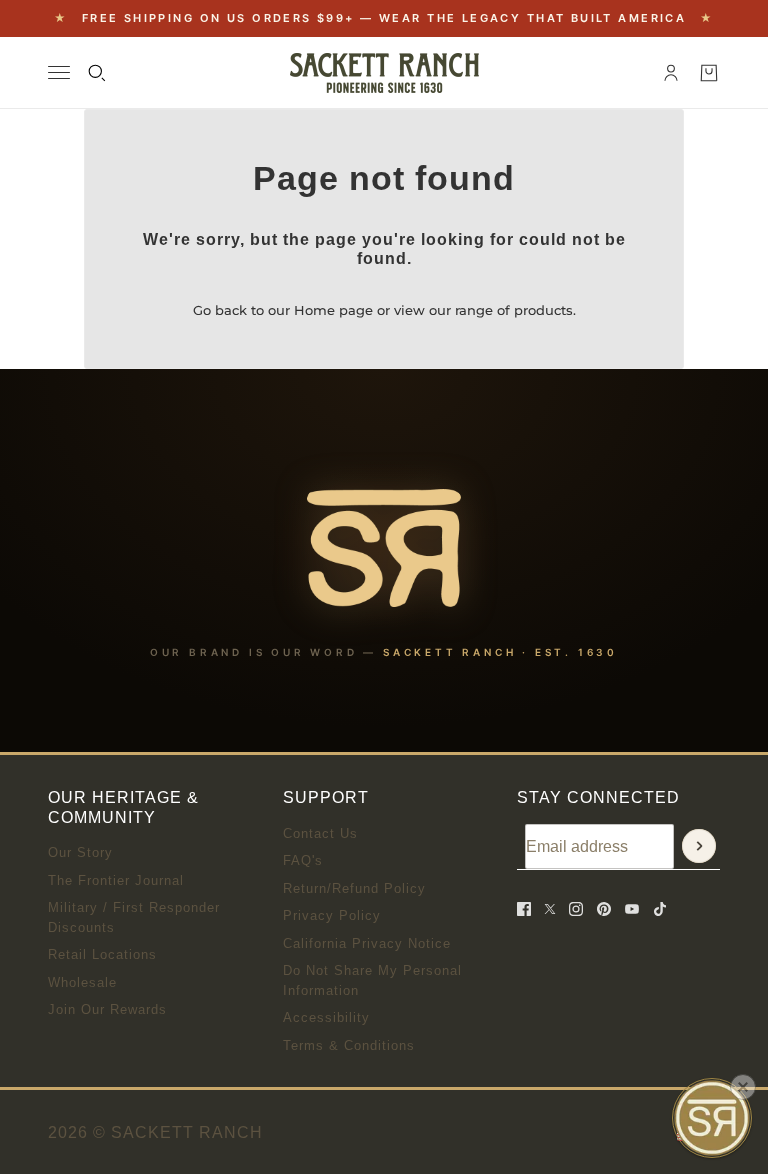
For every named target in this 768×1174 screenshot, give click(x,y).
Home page (333, 310)
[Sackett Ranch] (384, 73)
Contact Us (320, 833)
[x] (550, 909)
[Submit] (699, 846)
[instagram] (576, 909)
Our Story (80, 852)
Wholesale (82, 982)
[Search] (97, 73)
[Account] (671, 73)
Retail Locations (102, 954)
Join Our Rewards (107, 1009)
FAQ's (303, 860)
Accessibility (326, 1017)
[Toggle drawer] (59, 72)
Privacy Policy (332, 915)
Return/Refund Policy (354, 888)
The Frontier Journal (116, 880)
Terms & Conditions (349, 1045)
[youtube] (632, 909)
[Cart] (709, 73)
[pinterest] (604, 909)
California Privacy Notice (367, 943)
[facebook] (524, 909)
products (543, 310)
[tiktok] (660, 909)
